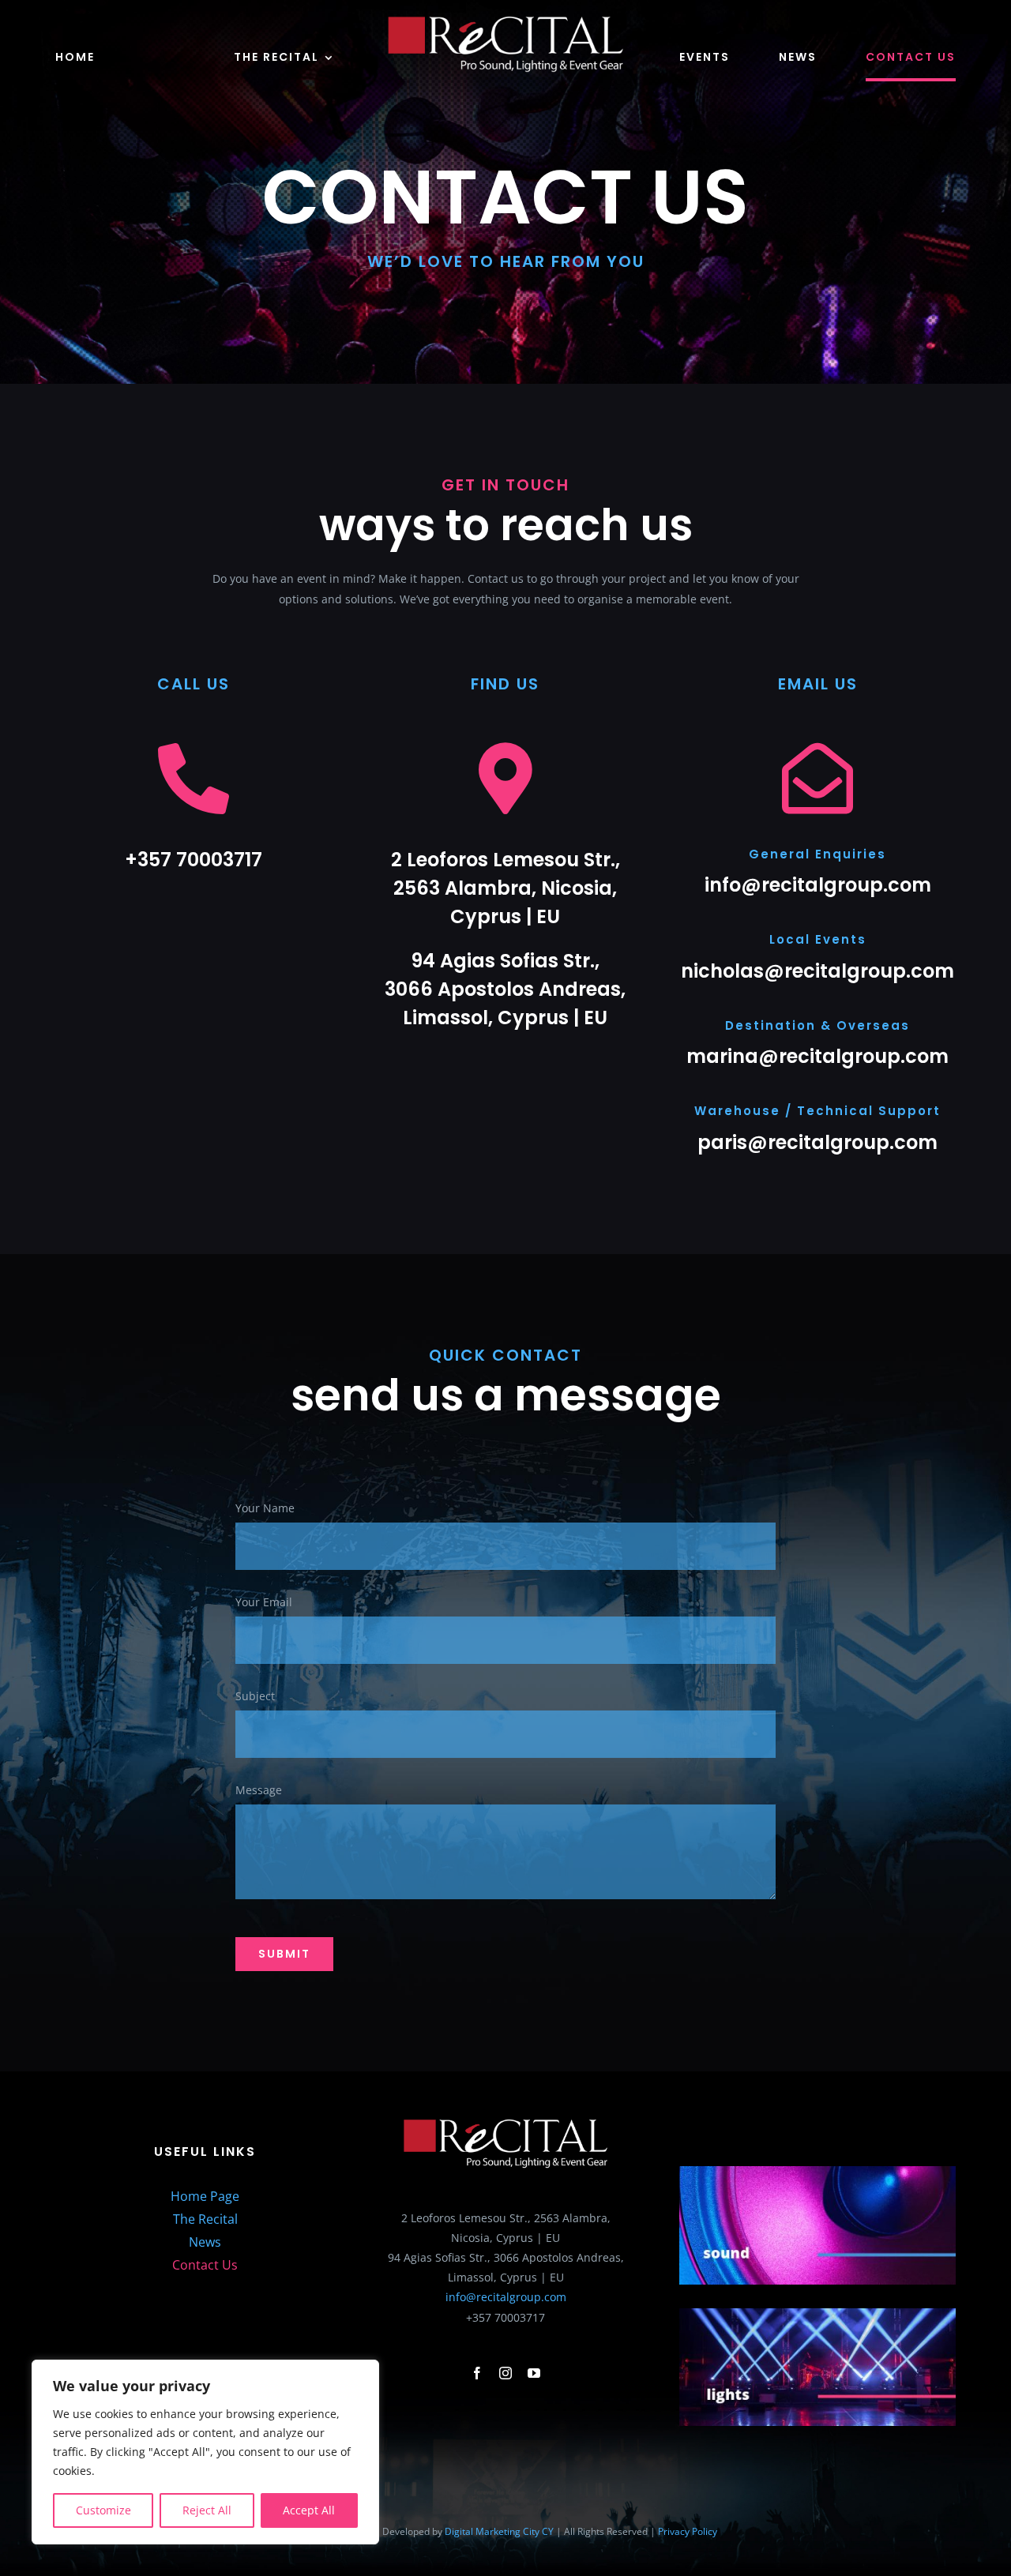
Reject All (207, 2510)
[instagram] (505, 2373)
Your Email (264, 1602)
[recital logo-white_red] (505, 21)
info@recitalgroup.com (506, 2297)
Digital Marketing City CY (499, 2531)
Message (259, 1790)
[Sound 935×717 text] (817, 2171)
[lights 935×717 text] (817, 2313)
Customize (103, 2510)
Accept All (309, 2510)
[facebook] (477, 2373)
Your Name (265, 1508)
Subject (255, 1696)
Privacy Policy (688, 2531)
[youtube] (534, 2373)
